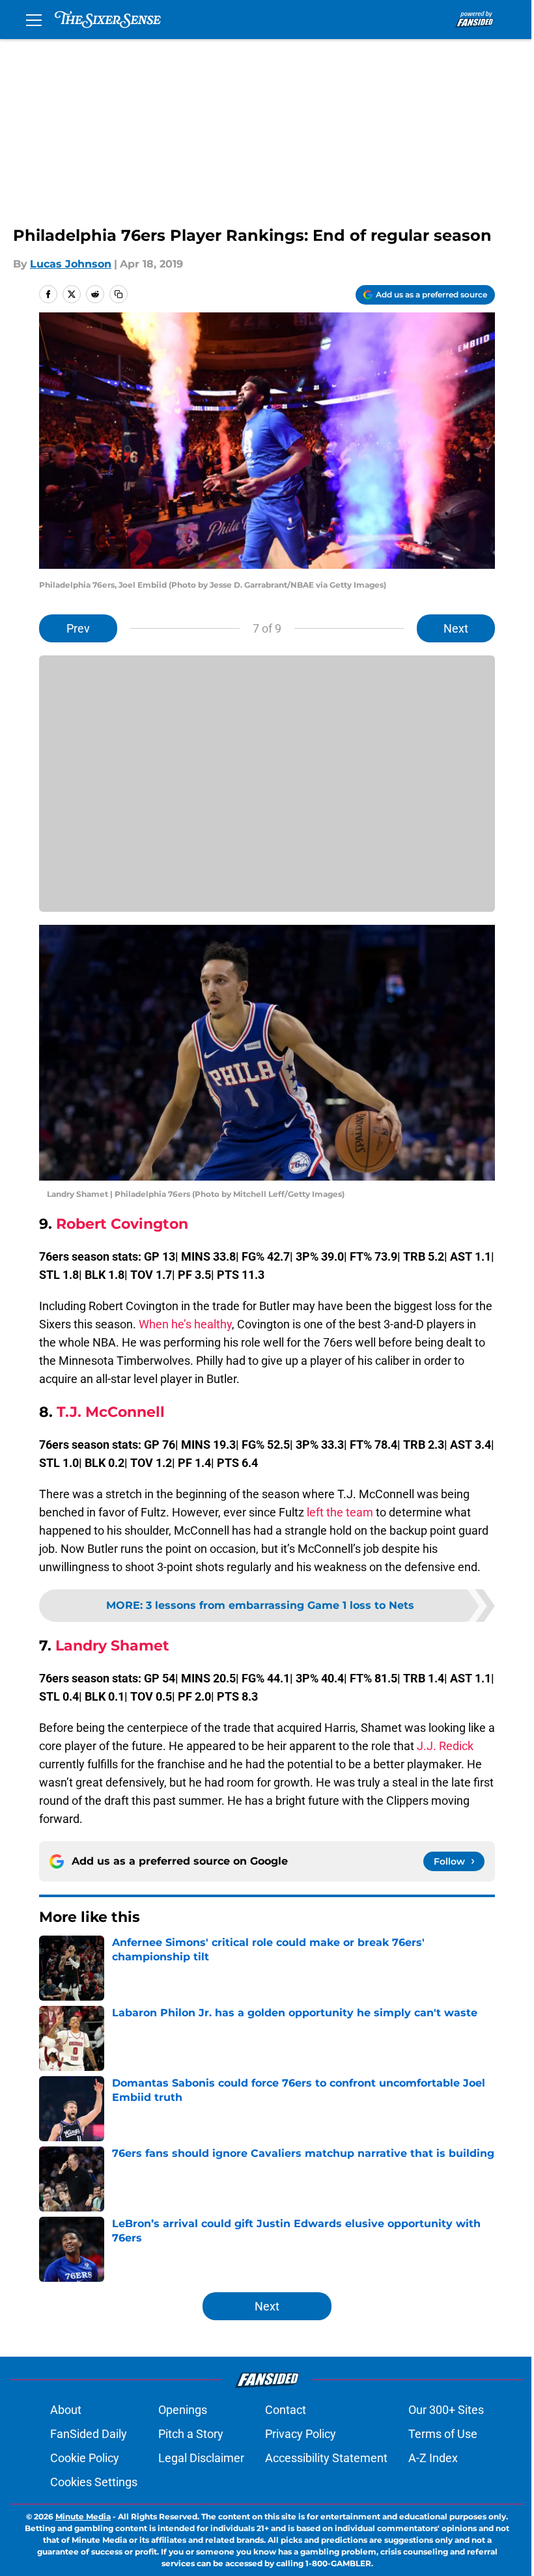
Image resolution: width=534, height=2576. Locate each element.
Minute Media (83, 2516)
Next (456, 628)
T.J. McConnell (111, 1412)
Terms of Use (443, 2434)
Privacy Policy (301, 2434)
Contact (286, 2410)
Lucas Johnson (71, 264)
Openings (183, 2410)
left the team (340, 1512)
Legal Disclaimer (201, 2458)
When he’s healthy (185, 1324)
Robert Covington (122, 1224)
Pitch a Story (191, 2434)
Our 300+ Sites (446, 2410)
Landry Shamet (112, 1646)
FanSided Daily (89, 2434)
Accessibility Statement (326, 2458)
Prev (78, 628)
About (66, 2410)
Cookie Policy (85, 2458)
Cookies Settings (94, 2482)
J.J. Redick (445, 1746)
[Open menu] (34, 20)
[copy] (119, 294)
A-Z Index (433, 2458)
